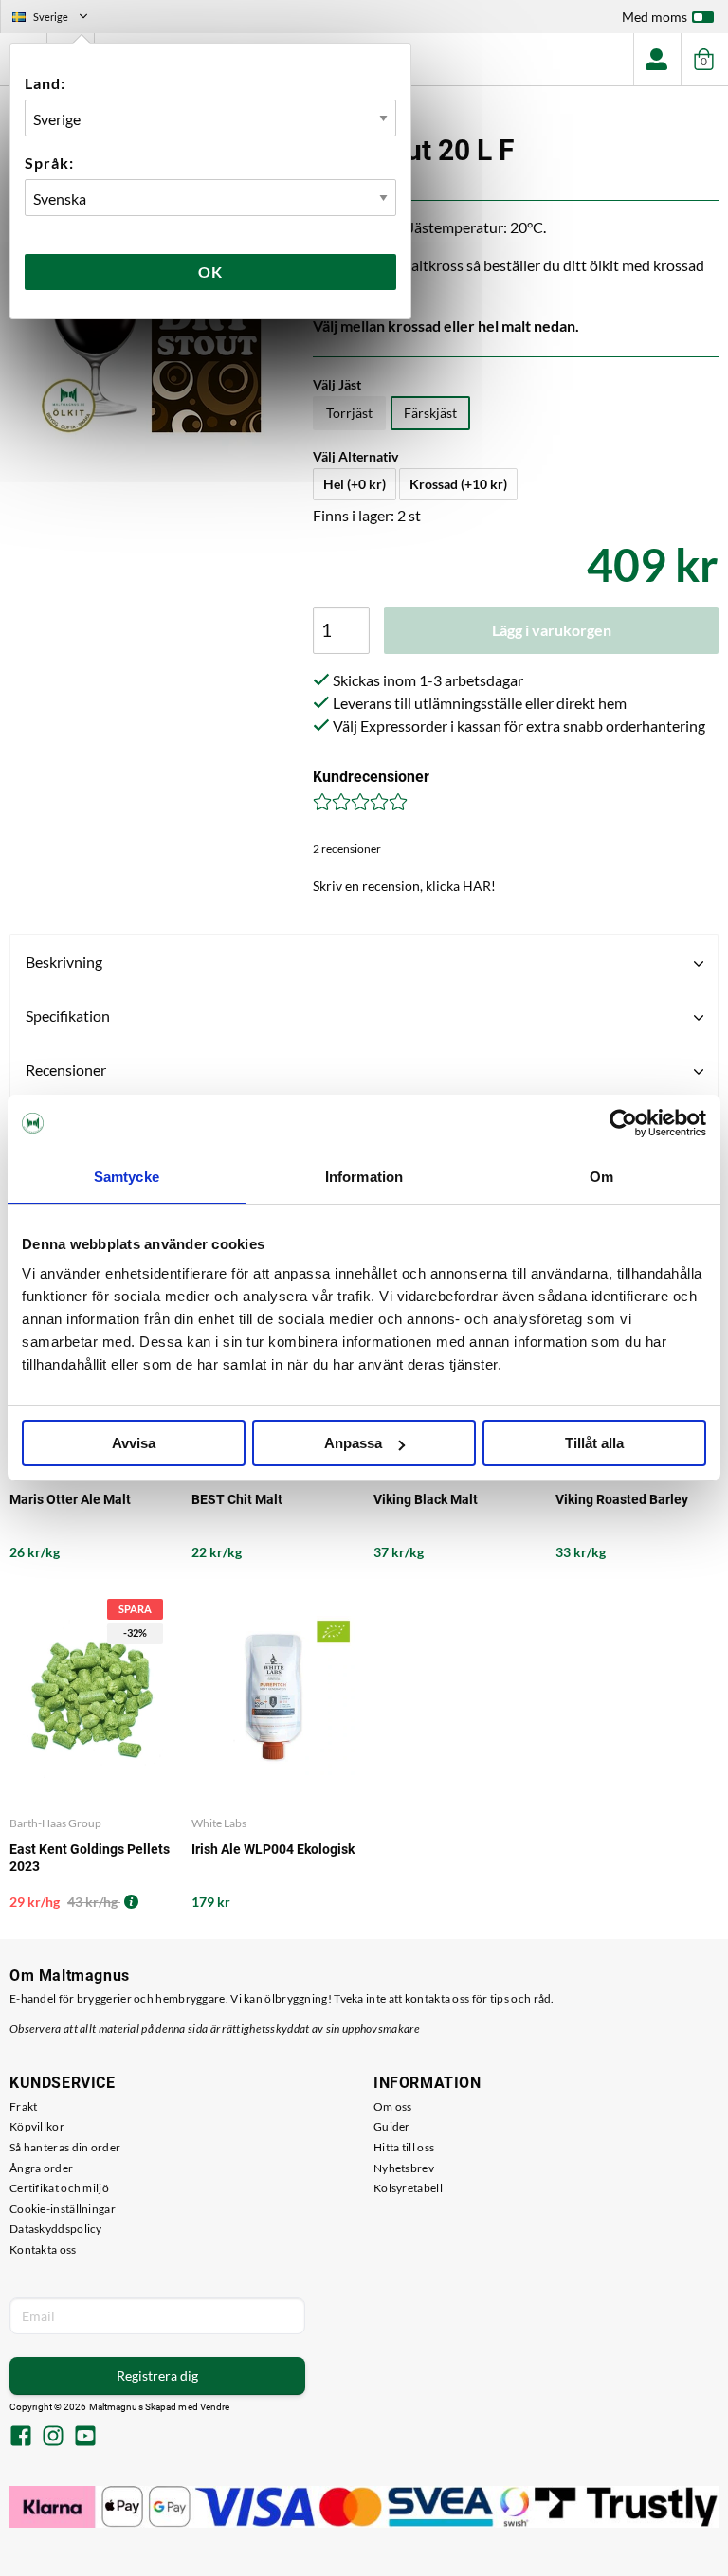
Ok (210, 272)
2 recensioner (347, 849)
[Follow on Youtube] (85, 2438)
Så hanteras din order (65, 2147)
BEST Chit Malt (237, 1499)
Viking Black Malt (426, 1499)
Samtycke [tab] (127, 1177)
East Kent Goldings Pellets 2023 (90, 1858)
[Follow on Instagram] (53, 2438)
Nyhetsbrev (404, 2168)
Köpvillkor (37, 2126)
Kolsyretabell (408, 2188)
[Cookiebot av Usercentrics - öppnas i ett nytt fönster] (623, 1123)
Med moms (655, 17)
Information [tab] (364, 1177)
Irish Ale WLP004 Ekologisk (273, 1849)
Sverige (58, 19)
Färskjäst (430, 413)
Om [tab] (601, 1177)
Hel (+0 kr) (355, 484)
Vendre (215, 2407)
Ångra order (41, 2168)
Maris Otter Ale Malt (70, 1499)
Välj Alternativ (355, 456)
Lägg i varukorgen (552, 630)
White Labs (219, 1823)
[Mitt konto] (657, 59)
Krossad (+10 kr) (458, 484)
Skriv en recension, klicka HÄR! (404, 886)
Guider (392, 2126)
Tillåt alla (594, 1443)
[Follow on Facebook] (21, 2438)
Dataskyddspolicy (56, 2229)
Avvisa (134, 1443)
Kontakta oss (43, 2249)
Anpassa (353, 1443)
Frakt (24, 2106)
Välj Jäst (337, 384)
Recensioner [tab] (66, 1070)
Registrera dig (157, 2376)
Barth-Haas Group (55, 1823)
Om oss (393, 2106)
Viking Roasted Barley (622, 1499)
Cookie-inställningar (63, 2209)
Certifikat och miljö (59, 2188)
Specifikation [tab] (68, 1016)
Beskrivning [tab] (64, 961)
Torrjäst (349, 413)
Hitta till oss (404, 2147)
